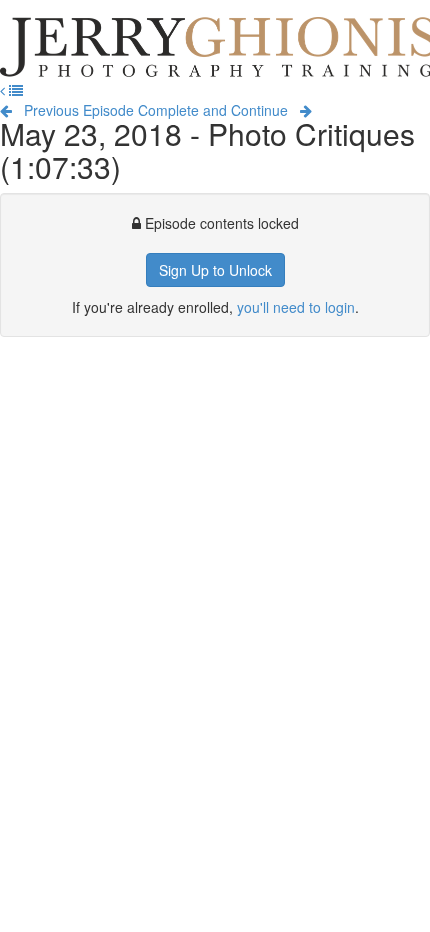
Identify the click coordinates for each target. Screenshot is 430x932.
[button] (4, 90)
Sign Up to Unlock (215, 270)
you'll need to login (296, 307)
